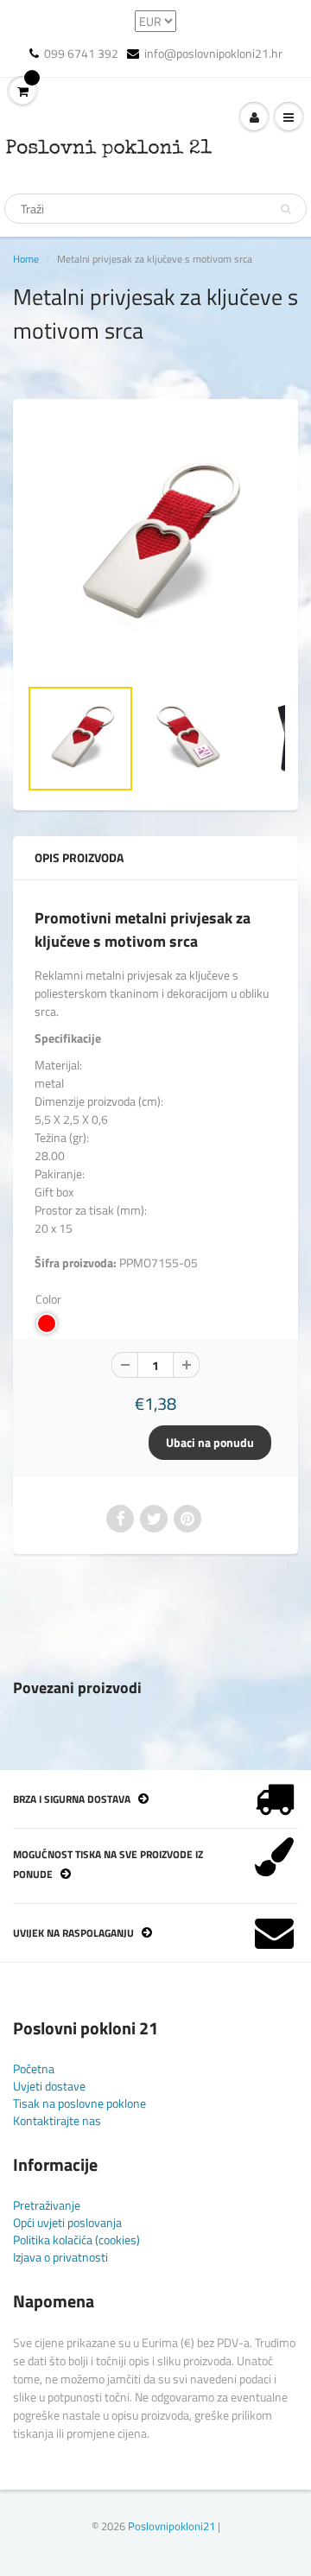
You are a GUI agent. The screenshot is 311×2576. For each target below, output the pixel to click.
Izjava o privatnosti (60, 2257)
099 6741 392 (81, 54)
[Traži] (286, 209)
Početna (34, 2068)
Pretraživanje (47, 2205)
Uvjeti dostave (49, 2086)
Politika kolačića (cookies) (76, 2240)
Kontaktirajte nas (57, 2120)
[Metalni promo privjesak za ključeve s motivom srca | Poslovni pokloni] (155, 546)
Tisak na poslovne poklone (79, 2103)
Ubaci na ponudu (210, 1442)
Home (26, 259)
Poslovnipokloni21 (171, 2526)
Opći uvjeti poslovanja (67, 2222)
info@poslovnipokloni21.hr (213, 54)
